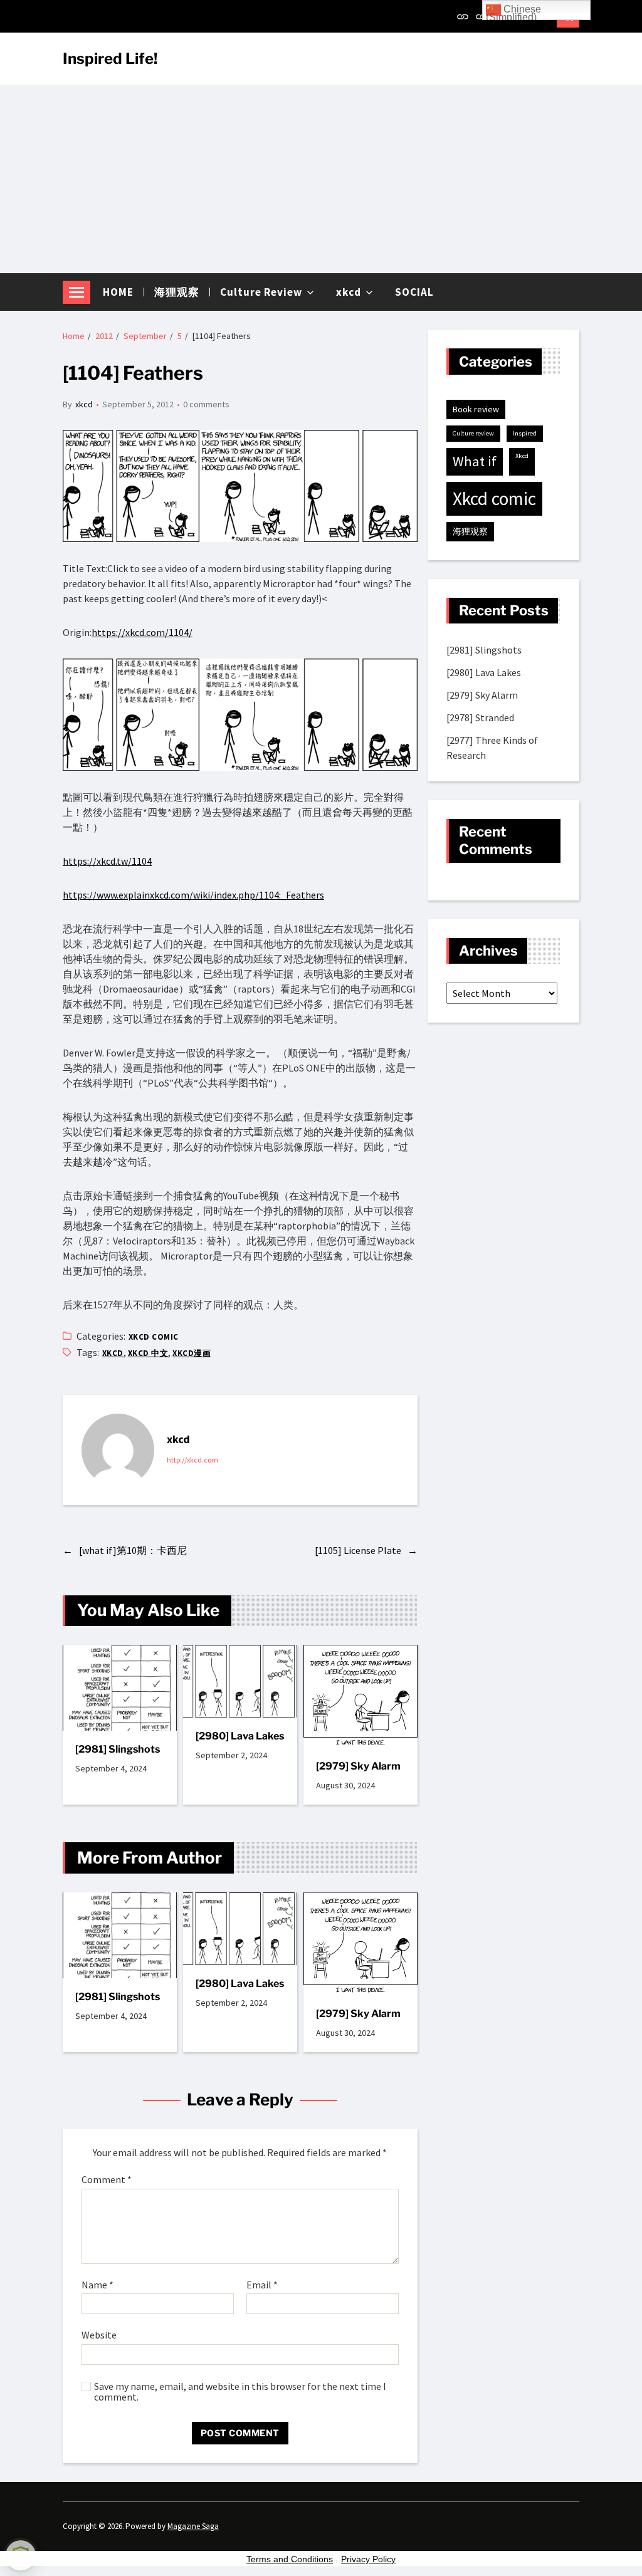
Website (99, 2335)
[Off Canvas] (76, 292)
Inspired (525, 433)
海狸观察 (177, 292)
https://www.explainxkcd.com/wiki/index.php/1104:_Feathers (193, 895)
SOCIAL (414, 292)
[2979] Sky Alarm (358, 1766)
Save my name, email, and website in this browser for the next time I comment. (240, 2392)
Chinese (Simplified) (513, 12)
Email (262, 2285)
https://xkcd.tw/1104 (107, 861)
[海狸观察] (481, 16)
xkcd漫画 (192, 1353)
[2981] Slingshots (118, 1749)
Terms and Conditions (290, 2559)
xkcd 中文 (148, 1353)
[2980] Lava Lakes (240, 1736)
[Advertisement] (321, 179)
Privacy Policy (368, 2559)
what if (475, 461)
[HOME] (463, 16)
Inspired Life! (110, 59)
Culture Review (261, 292)
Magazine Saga (193, 2526)
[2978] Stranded (480, 717)
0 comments (206, 404)
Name (97, 2285)
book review (476, 409)
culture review (473, 433)
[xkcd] (118, 1450)
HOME (118, 292)
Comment (107, 2180)
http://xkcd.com (192, 1460)
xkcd (349, 292)
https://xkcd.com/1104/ (142, 632)
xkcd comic (154, 1337)
